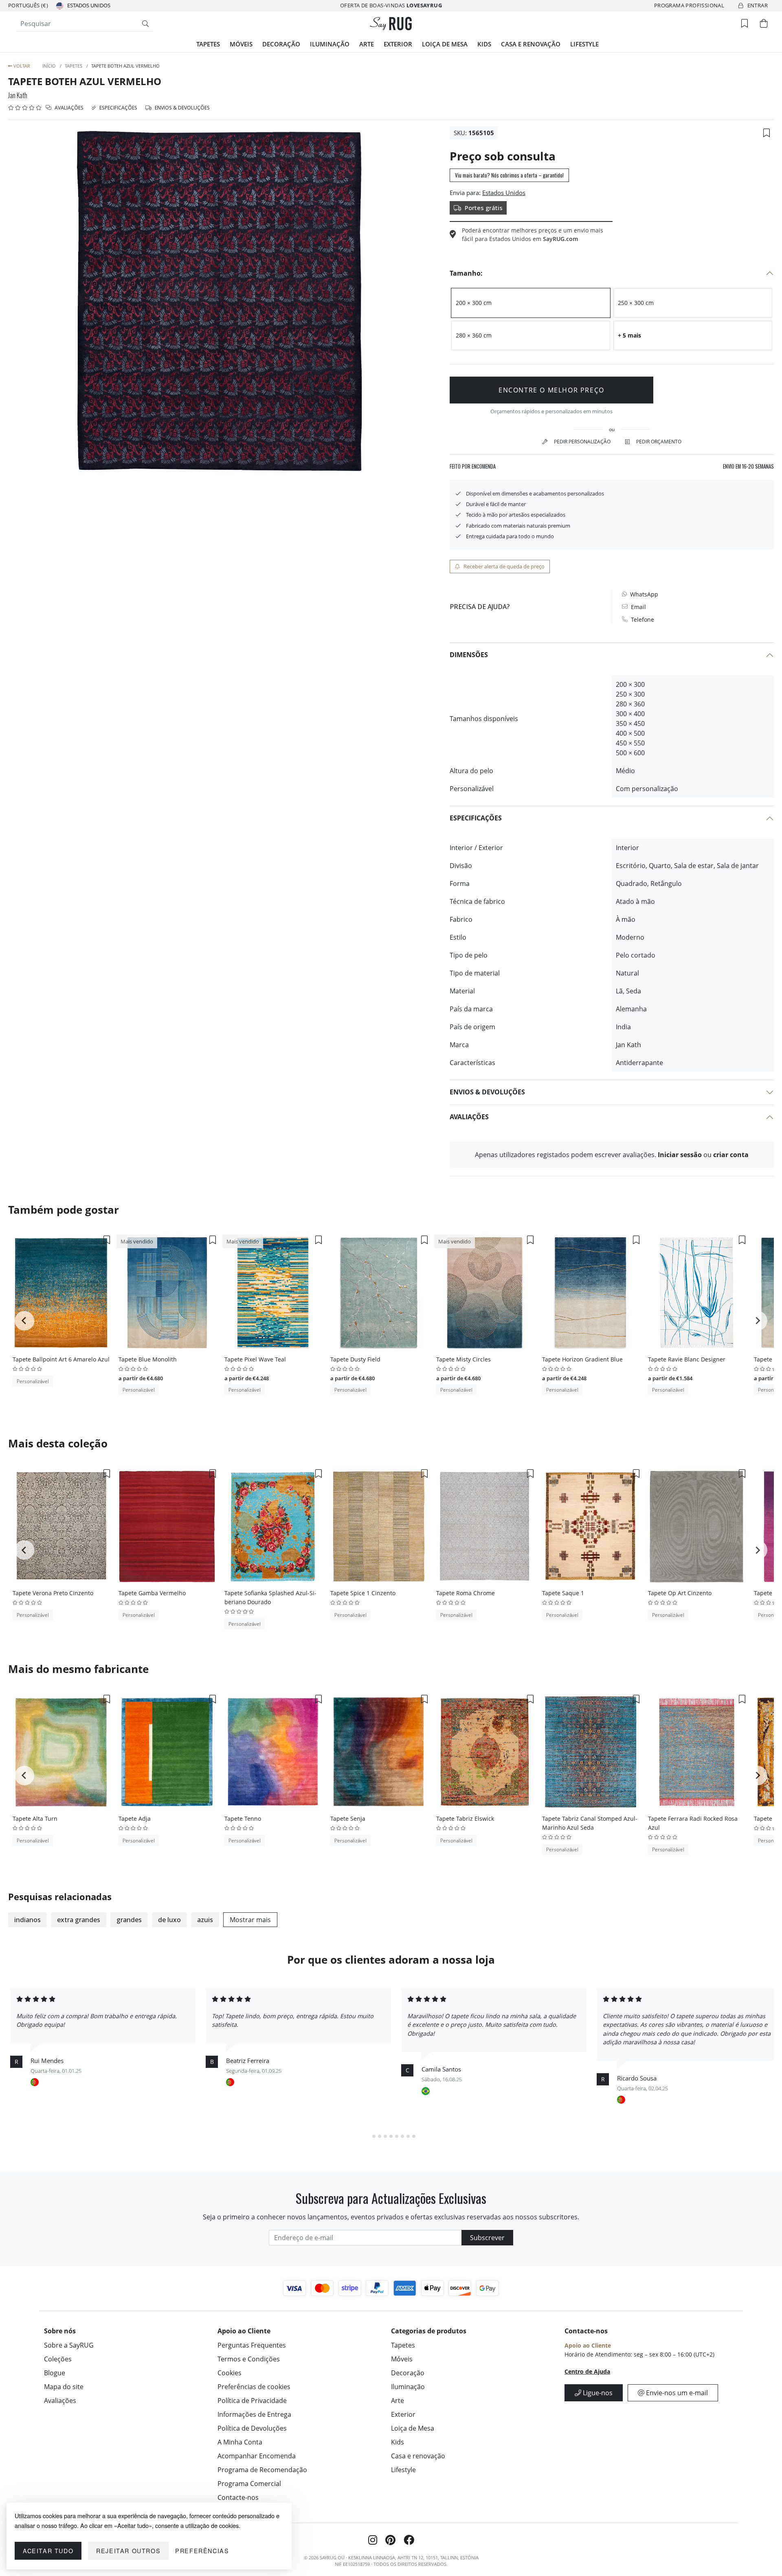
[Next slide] (758, 1321)
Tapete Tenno (243, 1819)
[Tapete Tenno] (273, 1752)
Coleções (58, 2359)
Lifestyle (584, 44)
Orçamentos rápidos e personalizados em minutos (551, 411)
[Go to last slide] (24, 1321)
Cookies (230, 2373)
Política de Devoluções (252, 2428)
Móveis (241, 44)
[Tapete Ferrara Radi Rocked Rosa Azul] (696, 1752)
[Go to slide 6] (397, 2136)
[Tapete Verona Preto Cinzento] (61, 1526)
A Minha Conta (240, 2442)
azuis (205, 1920)
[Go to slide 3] (380, 2136)
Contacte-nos (238, 2497)
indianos (27, 1920)
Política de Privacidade (252, 2401)
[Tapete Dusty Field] (379, 1293)
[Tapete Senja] (379, 1752)
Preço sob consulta (503, 156)
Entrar (758, 5)
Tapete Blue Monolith (148, 1359)
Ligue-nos (597, 2393)
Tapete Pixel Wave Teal (255, 1359)
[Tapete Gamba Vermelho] (167, 1526)
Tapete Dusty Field (355, 1359)
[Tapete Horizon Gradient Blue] (591, 1293)
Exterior (398, 44)
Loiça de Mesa (445, 44)
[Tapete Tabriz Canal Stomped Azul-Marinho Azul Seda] (591, 1752)
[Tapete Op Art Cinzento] (696, 1526)
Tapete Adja (135, 1819)
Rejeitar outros (128, 2551)
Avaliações (68, 108)
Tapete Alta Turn (35, 1819)
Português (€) (28, 5)
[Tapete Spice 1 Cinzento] (379, 1526)
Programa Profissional (689, 5)
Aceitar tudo (48, 2551)
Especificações (118, 108)
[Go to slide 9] (414, 2136)
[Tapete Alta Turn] (61, 1752)
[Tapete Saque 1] (591, 1526)
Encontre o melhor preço (551, 390)
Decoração (281, 44)
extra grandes (79, 1920)
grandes (129, 1920)
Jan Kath (18, 95)
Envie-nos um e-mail (676, 2393)
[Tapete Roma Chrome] (485, 1526)
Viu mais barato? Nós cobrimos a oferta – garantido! (509, 175)
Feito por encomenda (473, 466)
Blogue (55, 2373)
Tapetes (208, 44)
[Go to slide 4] (385, 2136)
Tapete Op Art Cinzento (680, 1593)
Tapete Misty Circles (463, 1359)
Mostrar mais (250, 1920)
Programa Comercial (249, 2484)
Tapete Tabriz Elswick (465, 1819)
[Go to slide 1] (368, 2136)
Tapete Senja (348, 1819)
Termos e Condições (249, 2359)
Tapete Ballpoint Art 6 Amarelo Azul (61, 1359)
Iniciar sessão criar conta (703, 1155)
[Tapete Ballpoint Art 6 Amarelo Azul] (61, 1293)
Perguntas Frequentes (252, 2345)
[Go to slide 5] (391, 2136)
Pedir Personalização (582, 442)
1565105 (481, 133)
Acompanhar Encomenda (257, 2456)
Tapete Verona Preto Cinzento (53, 1593)
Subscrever (487, 2238)
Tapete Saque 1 (563, 1593)
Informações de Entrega (254, 2414)
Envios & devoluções (182, 108)
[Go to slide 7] (402, 2136)
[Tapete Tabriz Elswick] (485, 1752)
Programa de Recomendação (262, 2470)
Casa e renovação (531, 44)
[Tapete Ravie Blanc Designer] (696, 1293)
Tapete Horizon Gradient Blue (582, 1359)
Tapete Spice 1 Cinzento (363, 1593)
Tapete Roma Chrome (466, 1593)
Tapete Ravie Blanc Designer (687, 1359)
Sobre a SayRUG (69, 2345)
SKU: (460, 133)
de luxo (169, 1920)
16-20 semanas (748, 466)
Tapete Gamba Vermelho (152, 1593)
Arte (367, 44)
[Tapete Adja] (167, 1752)
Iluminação (330, 44)
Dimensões (469, 655)
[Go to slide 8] (408, 2136)
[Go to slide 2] (374, 2136)
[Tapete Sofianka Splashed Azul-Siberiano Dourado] (273, 1526)
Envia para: (465, 193)
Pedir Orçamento (659, 442)
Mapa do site (64, 2387)
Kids (484, 44)
